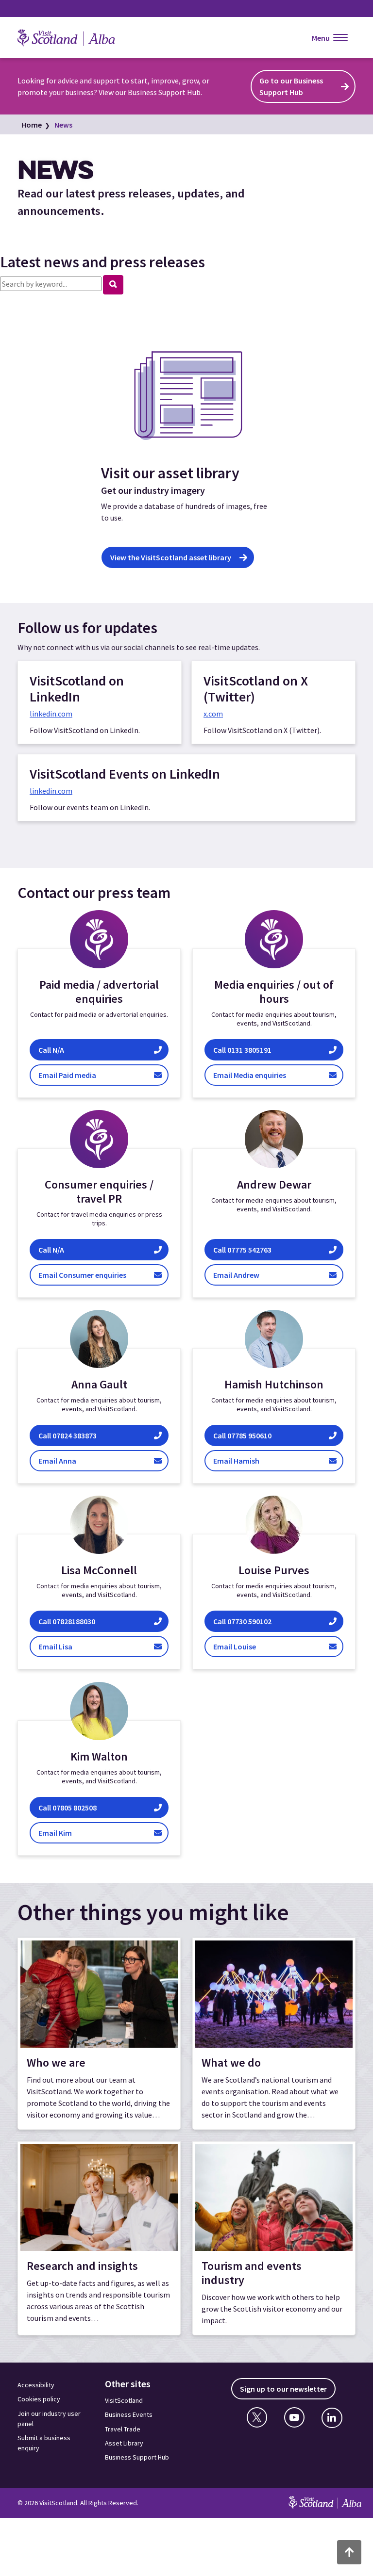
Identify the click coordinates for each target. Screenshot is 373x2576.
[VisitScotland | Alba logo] (76, 38)
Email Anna (67, 1460)
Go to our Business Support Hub (291, 86)
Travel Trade (123, 2429)
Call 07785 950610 (254, 1435)
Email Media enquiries (273, 1075)
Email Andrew (247, 1275)
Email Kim (68, 1833)
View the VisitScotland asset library (171, 557)
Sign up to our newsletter (283, 2389)
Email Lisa (73, 1647)
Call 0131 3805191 (271, 1050)
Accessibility (36, 2385)
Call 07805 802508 (68, 1807)
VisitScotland (124, 2400)
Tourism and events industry (252, 2273)
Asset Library (124, 2443)
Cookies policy (39, 2399)
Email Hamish (256, 1460)
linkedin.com (51, 714)
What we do (231, 2062)
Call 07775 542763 (245, 1249)
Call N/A (102, 1050)
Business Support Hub (137, 2457)
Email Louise (246, 1647)
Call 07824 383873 (68, 1435)
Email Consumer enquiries (100, 1275)
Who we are (56, 2062)
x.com (213, 714)
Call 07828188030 (70, 1622)
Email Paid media (103, 1075)
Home (32, 125)
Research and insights (82, 2266)
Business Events (129, 2414)
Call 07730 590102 (243, 1622)
